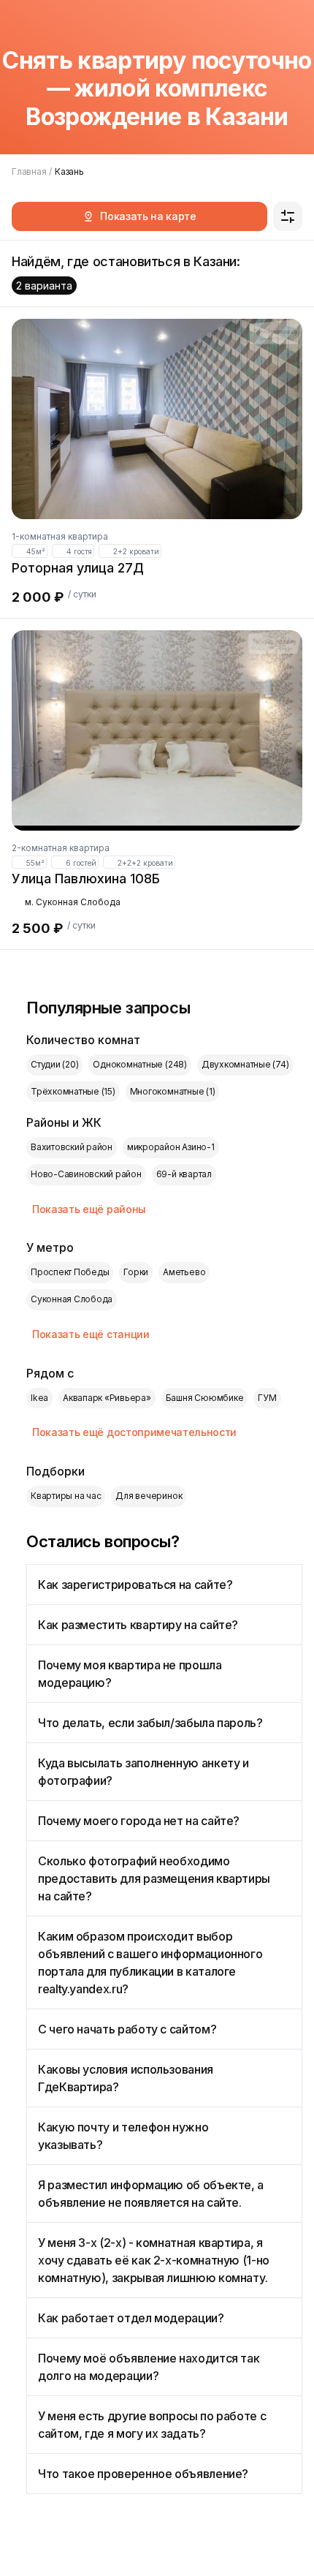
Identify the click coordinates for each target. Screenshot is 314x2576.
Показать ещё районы (89, 1209)
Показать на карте (148, 216)
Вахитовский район (72, 1147)
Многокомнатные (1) (173, 1091)
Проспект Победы (70, 1272)
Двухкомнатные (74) (245, 1064)
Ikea (39, 1398)
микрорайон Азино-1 (171, 1147)
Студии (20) (54, 1064)
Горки (136, 1272)
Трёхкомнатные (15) (73, 1091)
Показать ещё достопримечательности (134, 1432)
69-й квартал (184, 1174)
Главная (29, 171)
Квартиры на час (66, 1496)
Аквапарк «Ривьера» (107, 1398)
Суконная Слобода (72, 1299)
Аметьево (184, 1272)
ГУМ (267, 1398)
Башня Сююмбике (205, 1398)
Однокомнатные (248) (139, 1064)
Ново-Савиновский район (86, 1174)
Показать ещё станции (91, 1334)
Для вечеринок (149, 1496)
